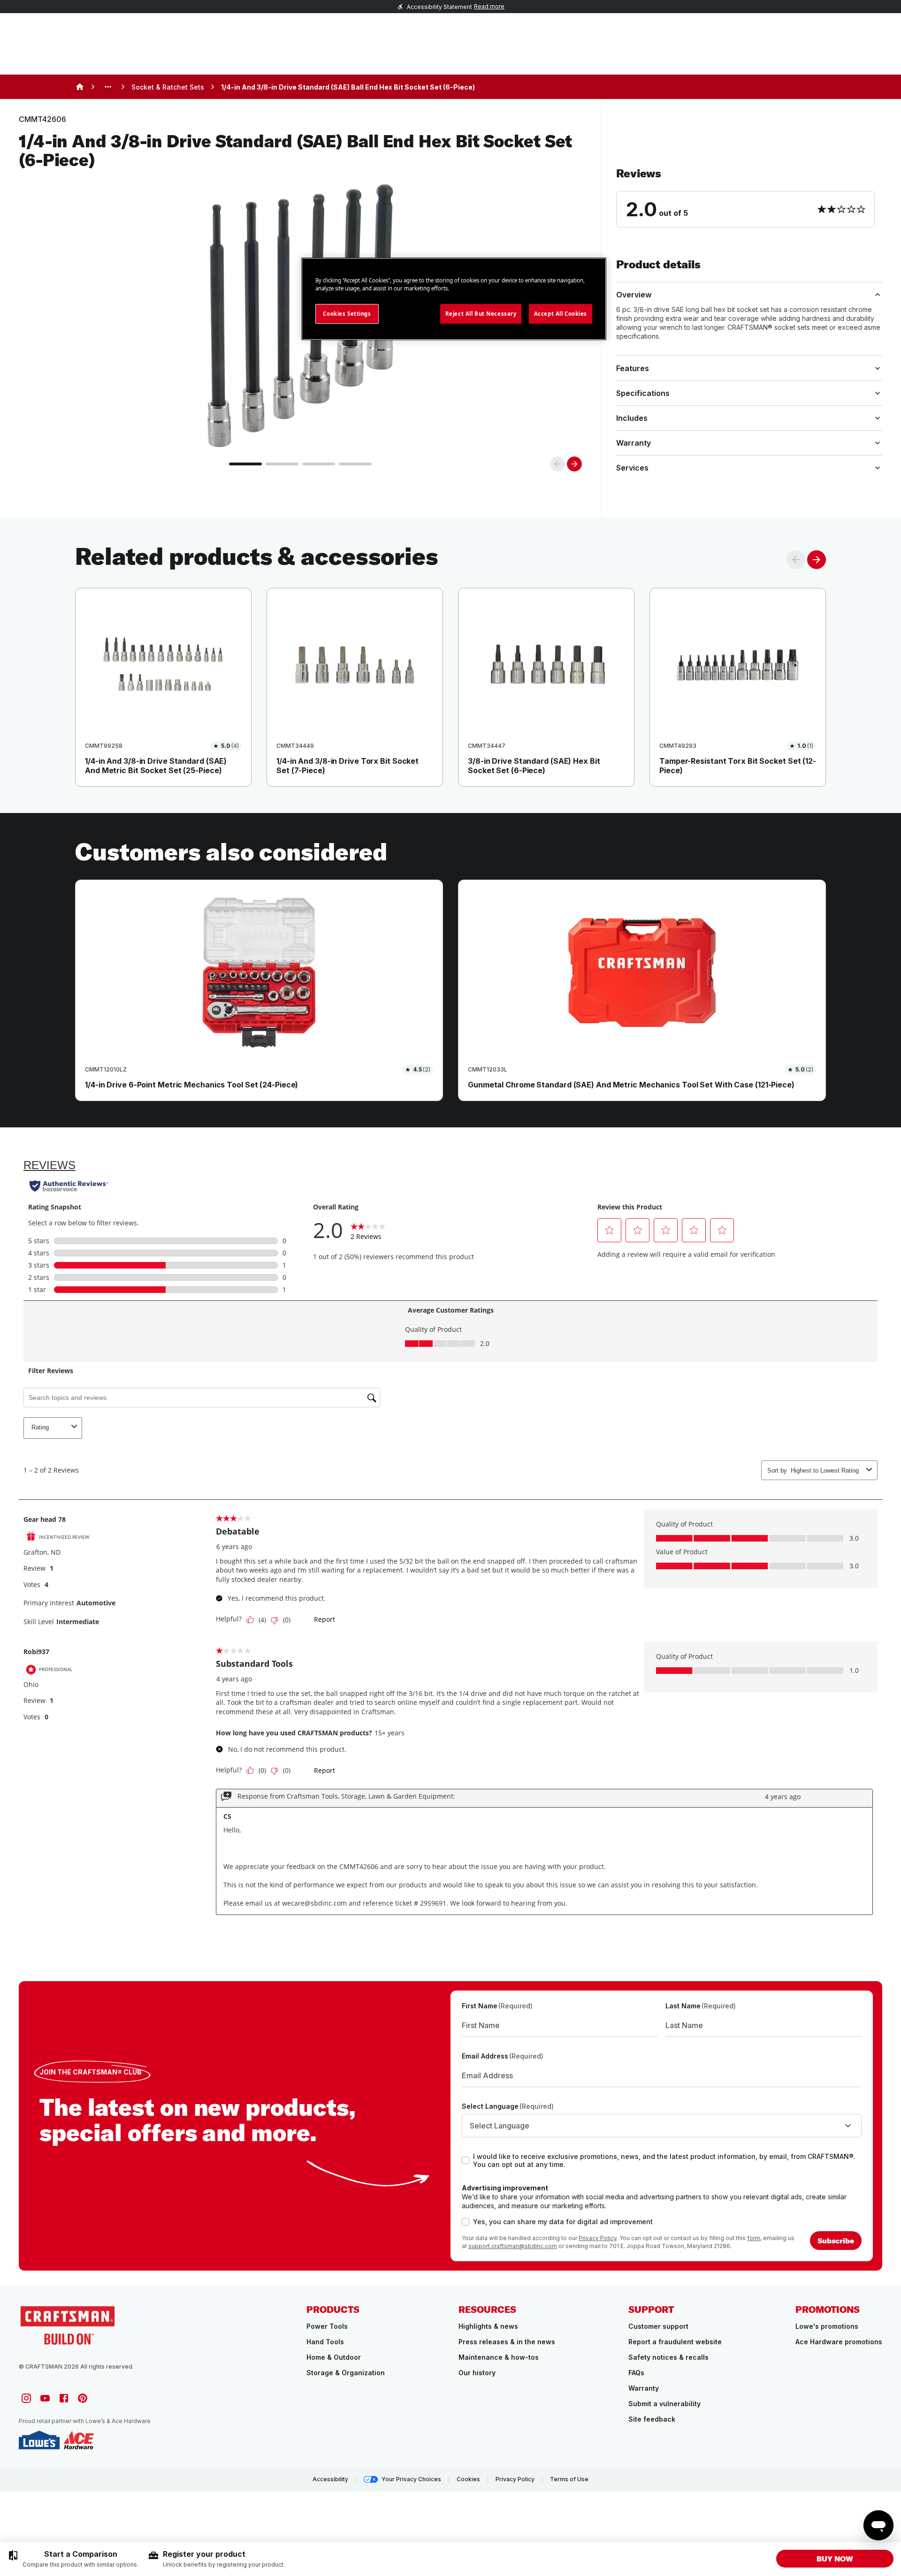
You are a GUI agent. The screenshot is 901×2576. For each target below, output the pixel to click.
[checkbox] (466, 2160)
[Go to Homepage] (68, 2324)
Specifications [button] (643, 393)
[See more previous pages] (108, 87)
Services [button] (632, 468)
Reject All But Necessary (481, 314)
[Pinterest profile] (83, 2398)
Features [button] (633, 368)
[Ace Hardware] (79, 2440)
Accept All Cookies (561, 314)
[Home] (80, 87)
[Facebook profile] (64, 2398)
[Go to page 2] (282, 464)
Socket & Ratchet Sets (168, 87)
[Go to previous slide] (557, 464)
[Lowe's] (39, 2440)
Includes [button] (632, 418)
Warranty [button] (634, 443)
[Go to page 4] (355, 464)
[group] (73, 2559)
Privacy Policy (598, 2238)
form (754, 2238)
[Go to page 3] (319, 464)
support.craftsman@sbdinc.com (513, 2246)
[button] (749, 197)
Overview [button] (634, 295)
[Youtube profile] (45, 2398)
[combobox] (662, 2126)
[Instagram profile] (26, 2398)
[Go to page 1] (245, 464)
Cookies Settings (347, 314)
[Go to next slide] (574, 464)
